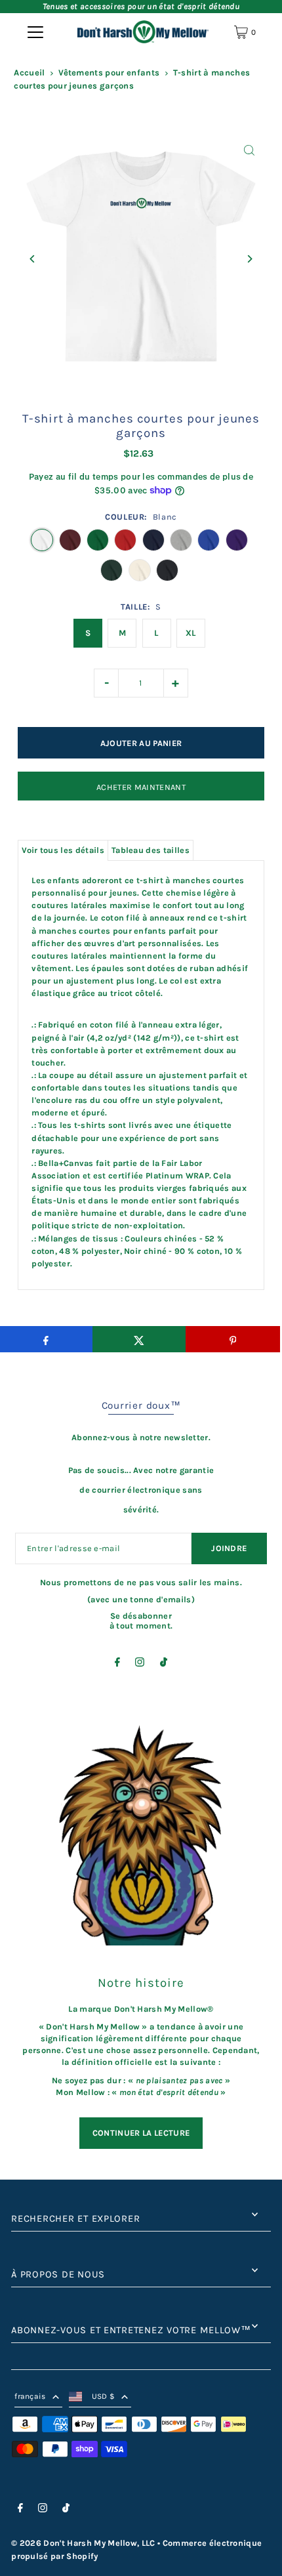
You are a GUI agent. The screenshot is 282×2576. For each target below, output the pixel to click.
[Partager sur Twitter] (139, 1339)
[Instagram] (140, 1664)
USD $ (104, 2396)
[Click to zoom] (250, 151)
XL (191, 633)
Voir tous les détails (63, 850)
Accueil (29, 73)
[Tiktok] (164, 1664)
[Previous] (32, 259)
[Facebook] (117, 1664)
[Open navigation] (35, 32)
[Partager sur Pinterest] (232, 1339)
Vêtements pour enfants (109, 73)
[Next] (250, 259)
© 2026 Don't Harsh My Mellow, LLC (83, 2543)
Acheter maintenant (141, 787)
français (30, 2396)
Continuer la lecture (141, 2133)
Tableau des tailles (151, 850)
